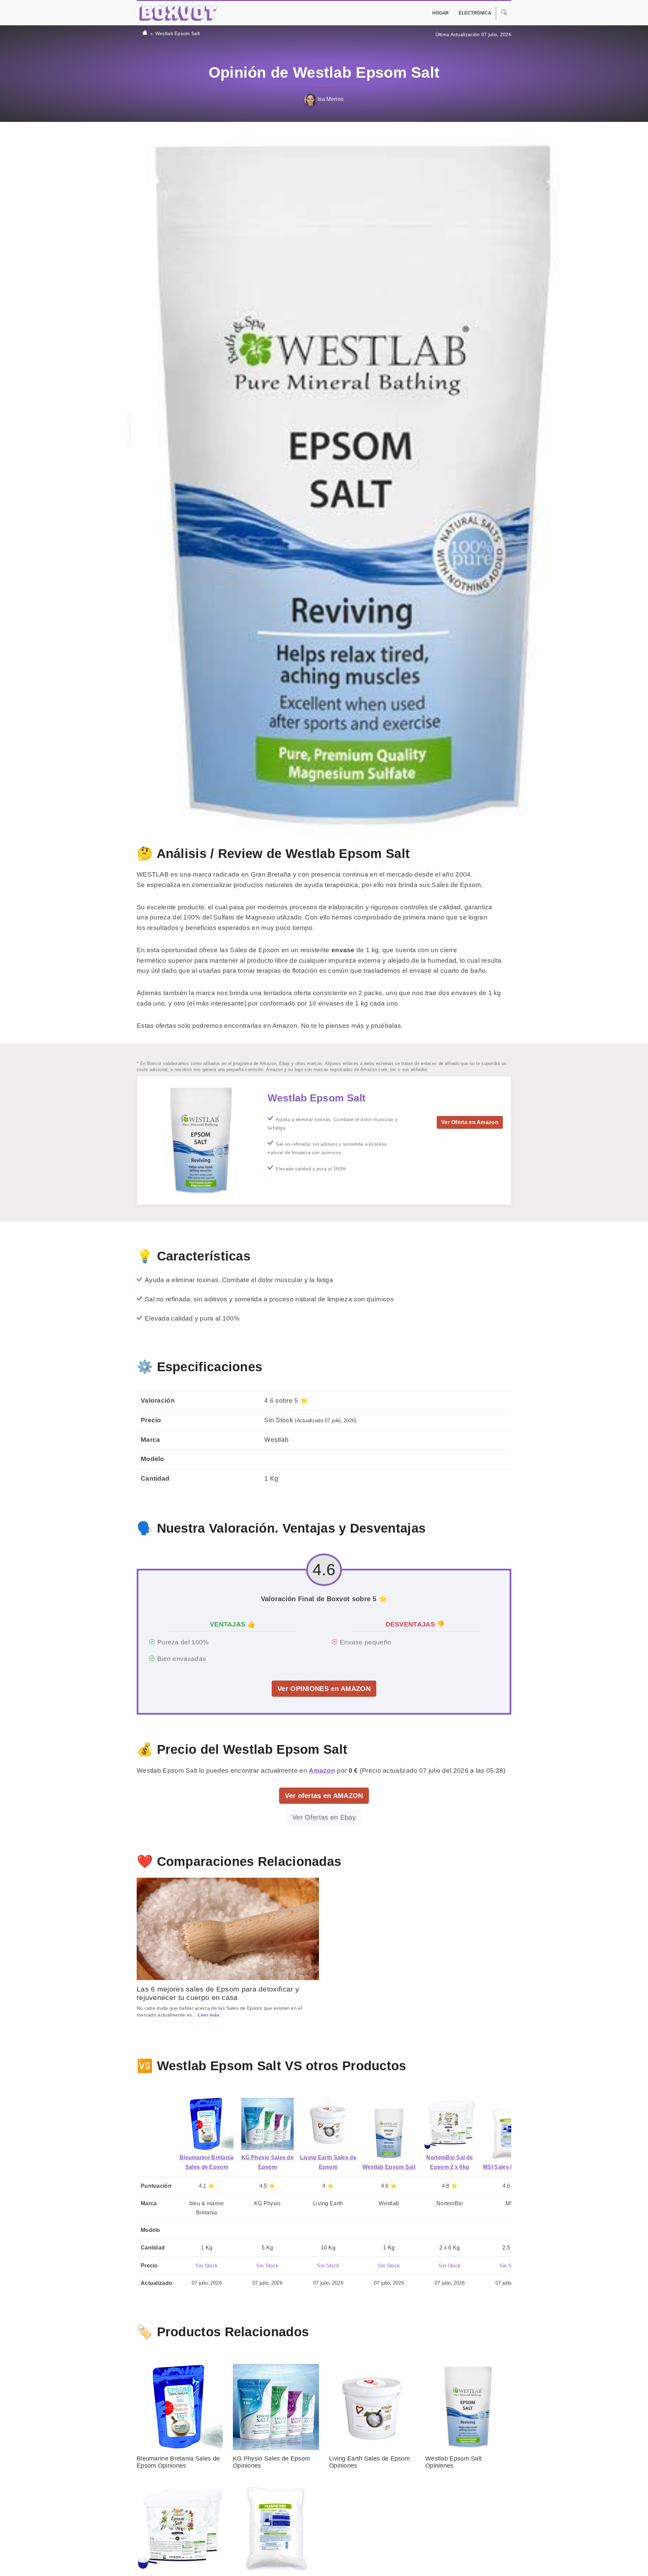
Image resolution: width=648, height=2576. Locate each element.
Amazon (322, 1771)
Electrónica (475, 13)
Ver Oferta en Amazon (470, 1122)
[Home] (145, 33)
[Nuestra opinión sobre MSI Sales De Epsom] (510, 2133)
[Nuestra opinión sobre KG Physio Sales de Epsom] (267, 2124)
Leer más (209, 2015)
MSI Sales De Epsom (510, 2167)
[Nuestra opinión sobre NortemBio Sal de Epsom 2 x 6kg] (450, 2124)
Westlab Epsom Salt (178, 33)
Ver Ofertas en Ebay (324, 1817)
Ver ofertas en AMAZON (324, 1796)
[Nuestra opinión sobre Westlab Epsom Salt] (389, 2133)
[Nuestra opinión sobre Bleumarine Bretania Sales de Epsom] (207, 2124)
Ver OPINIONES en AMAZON (324, 1689)
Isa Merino (330, 99)
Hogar (441, 13)
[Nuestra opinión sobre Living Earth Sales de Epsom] (328, 2124)
